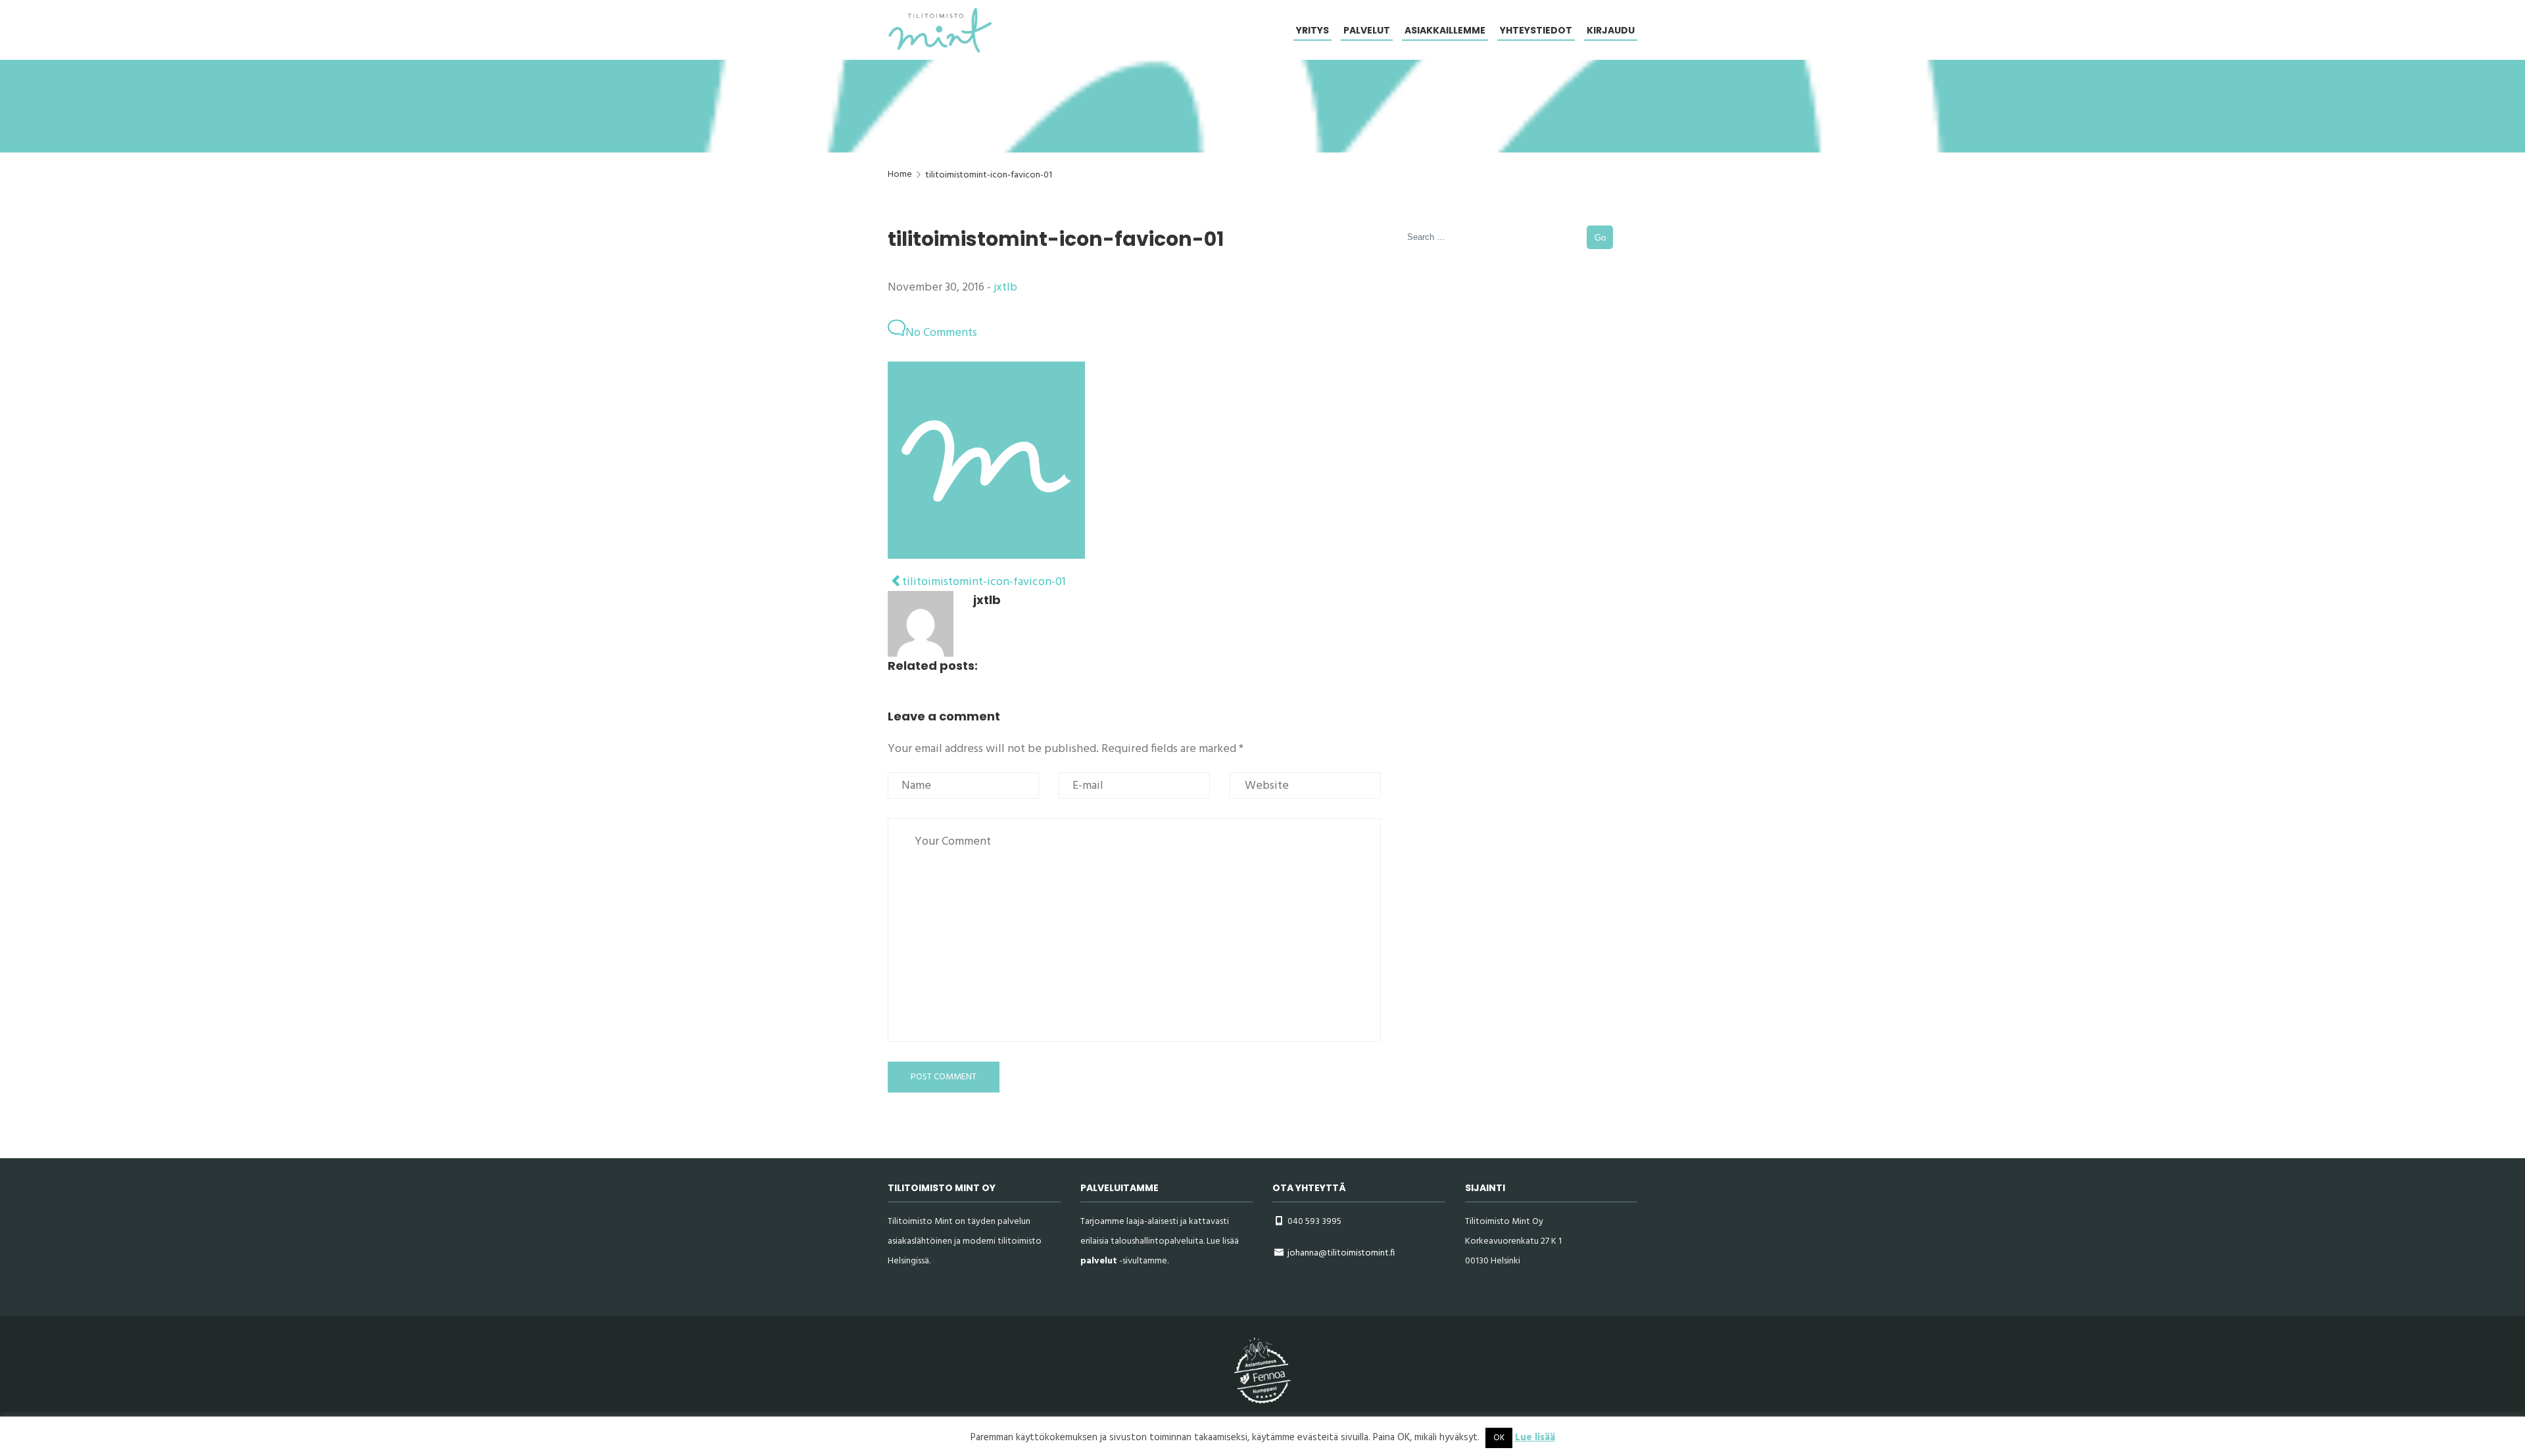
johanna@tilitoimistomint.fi (1341, 1253)
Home (900, 175)
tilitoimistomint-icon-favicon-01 (983, 582)
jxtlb (1005, 288)
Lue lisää (1535, 1438)
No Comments (941, 333)
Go (1600, 238)
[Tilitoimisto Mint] (940, 30)
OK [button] (1499, 1438)
